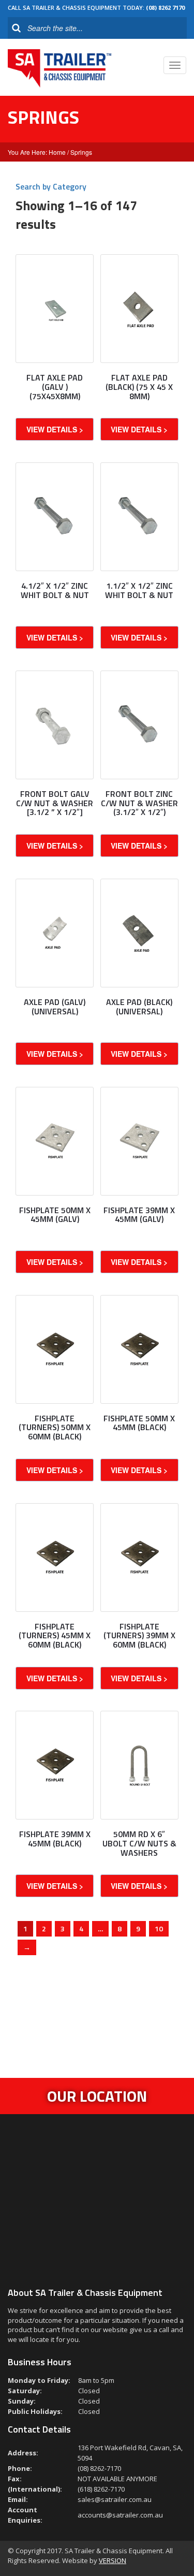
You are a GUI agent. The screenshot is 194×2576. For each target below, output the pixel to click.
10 (159, 1929)
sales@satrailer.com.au (115, 2499)
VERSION (113, 2560)
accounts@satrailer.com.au (120, 2515)
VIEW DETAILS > (55, 429)
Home (57, 152)
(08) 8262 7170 (165, 8)
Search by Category (51, 186)
